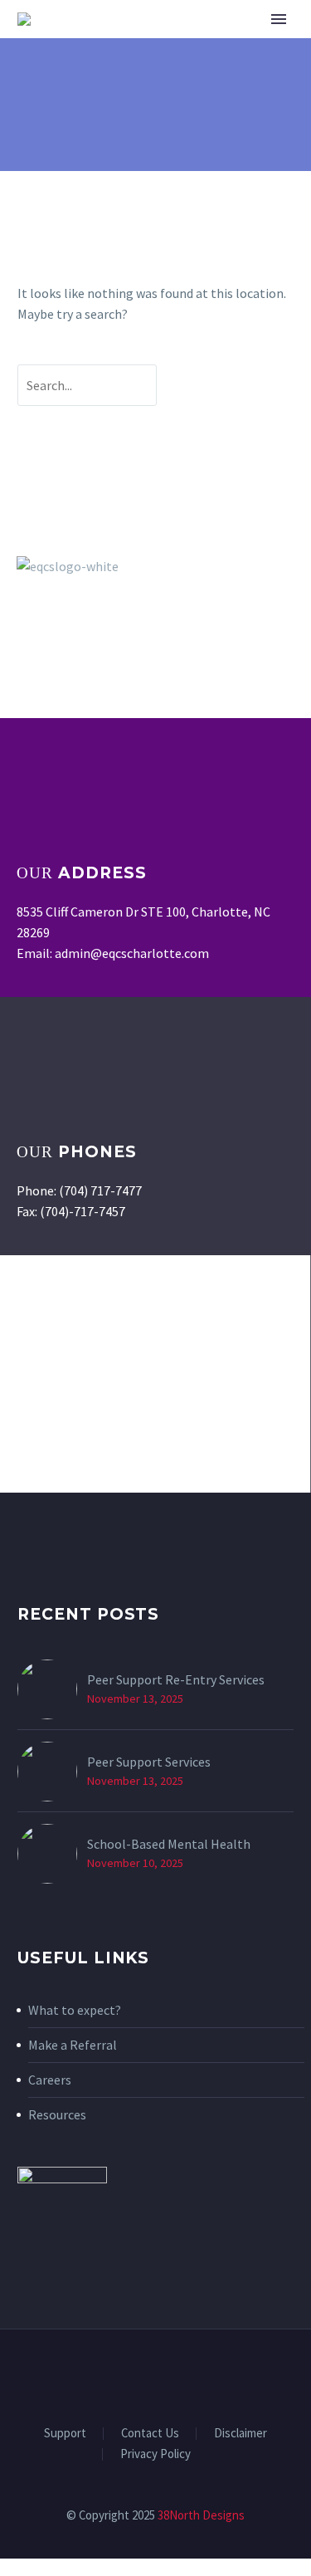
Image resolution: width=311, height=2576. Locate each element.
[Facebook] (145, 2374)
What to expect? (75, 2010)
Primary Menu (279, 19)
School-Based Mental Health (169, 1844)
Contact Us (150, 2434)
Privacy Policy (155, 2454)
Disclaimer (241, 2434)
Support (65, 2434)
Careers (50, 2080)
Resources (57, 2114)
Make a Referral (73, 2045)
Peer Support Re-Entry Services (176, 1679)
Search (238, 385)
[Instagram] (167, 2374)
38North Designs (201, 2515)
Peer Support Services (149, 1762)
